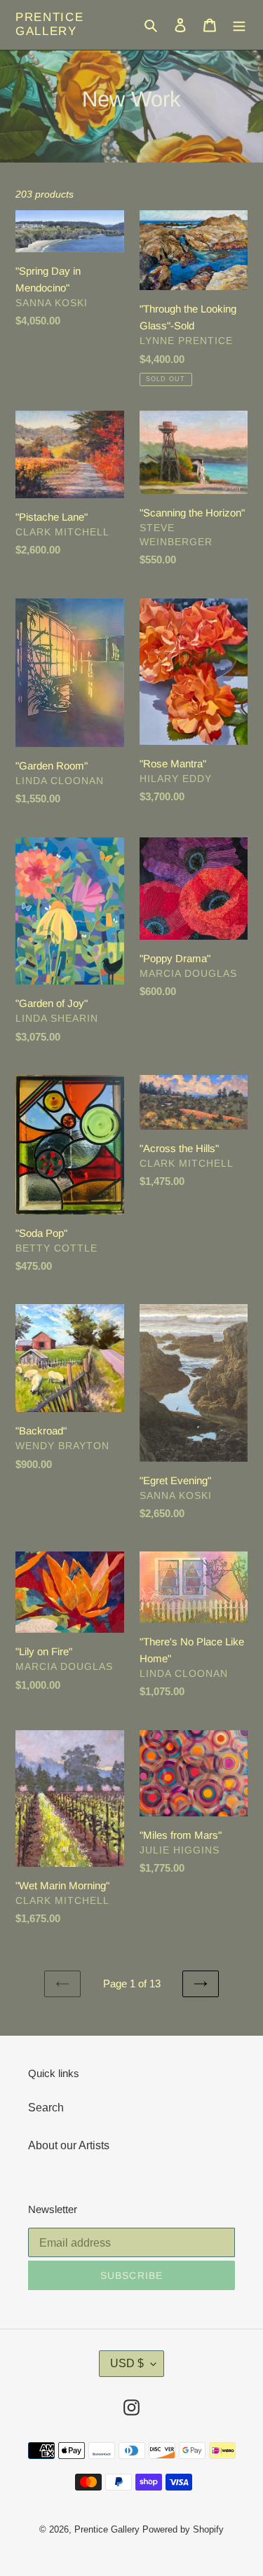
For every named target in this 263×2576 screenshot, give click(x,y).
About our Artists (69, 2145)
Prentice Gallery (50, 24)
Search (46, 2108)
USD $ (127, 2363)
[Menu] (239, 25)
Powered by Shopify (183, 2529)
